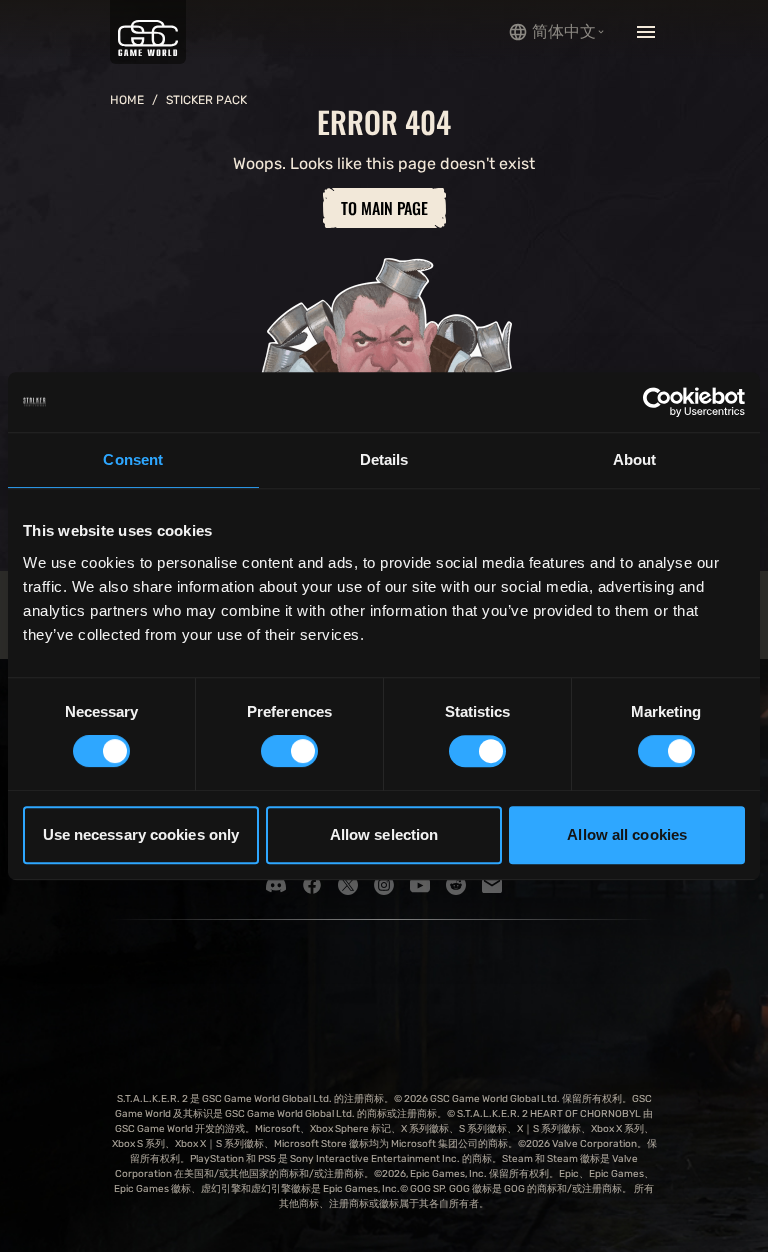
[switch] (289, 751)
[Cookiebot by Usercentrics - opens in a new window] (657, 402)
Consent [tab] (133, 459)
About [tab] (635, 459)
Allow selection (384, 834)
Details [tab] (384, 459)
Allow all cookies (627, 834)
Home (127, 100)
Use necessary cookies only (141, 834)
